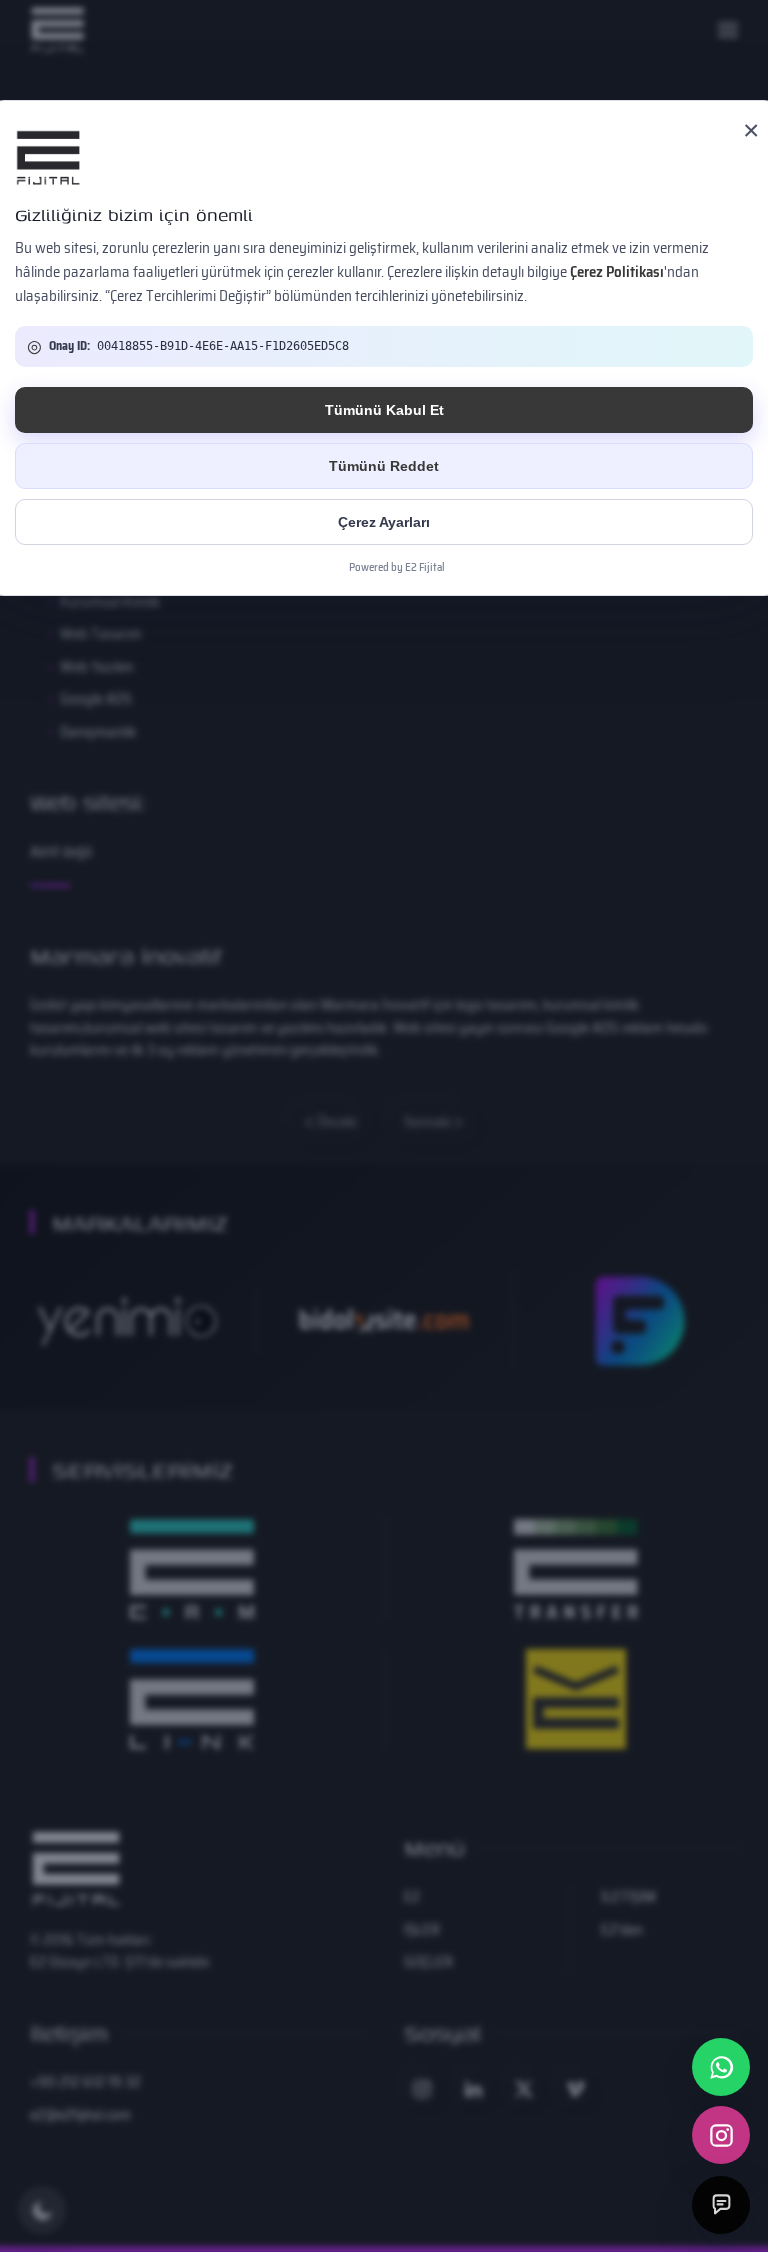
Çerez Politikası (617, 272)
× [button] (751, 130)
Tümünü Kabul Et (384, 410)
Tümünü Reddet (384, 466)
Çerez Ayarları (384, 522)
